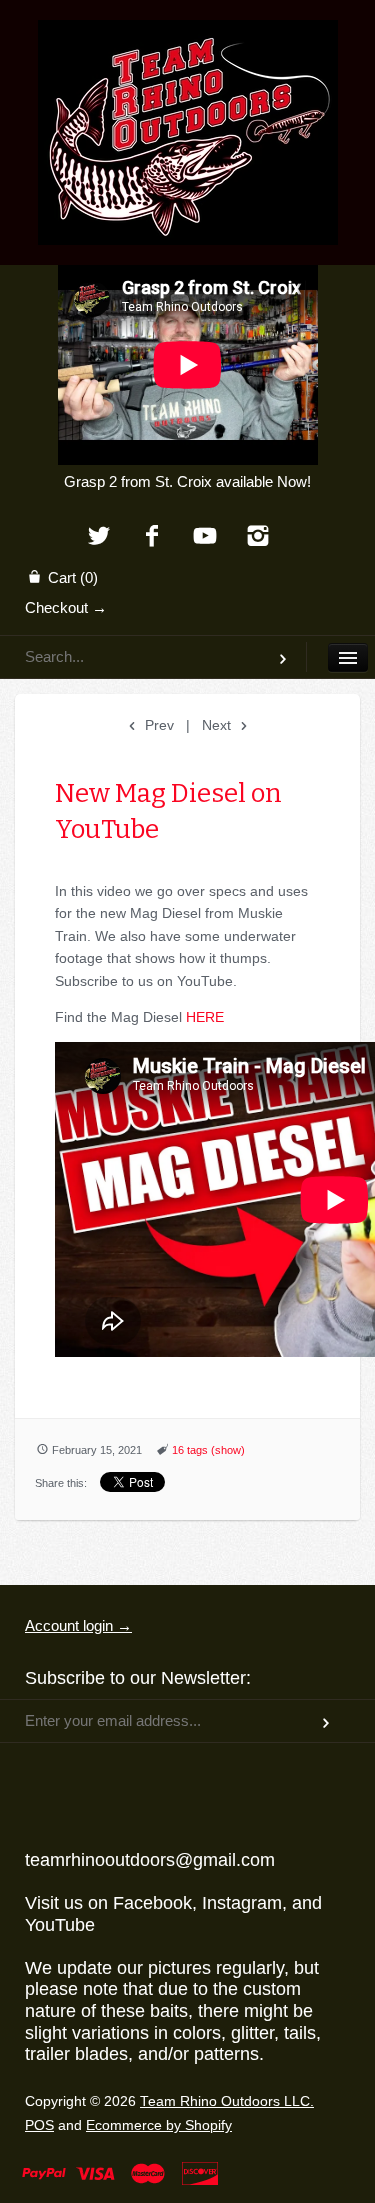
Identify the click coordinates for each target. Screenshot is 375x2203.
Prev (157, 725)
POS (39, 2125)
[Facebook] (152, 537)
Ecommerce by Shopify (159, 2125)
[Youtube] (205, 537)
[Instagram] (257, 537)
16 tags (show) (208, 1450)
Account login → (78, 1625)
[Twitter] (99, 537)
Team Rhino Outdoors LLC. (227, 2101)
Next (218, 725)
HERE (205, 1017)
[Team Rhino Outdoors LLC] (188, 45)
